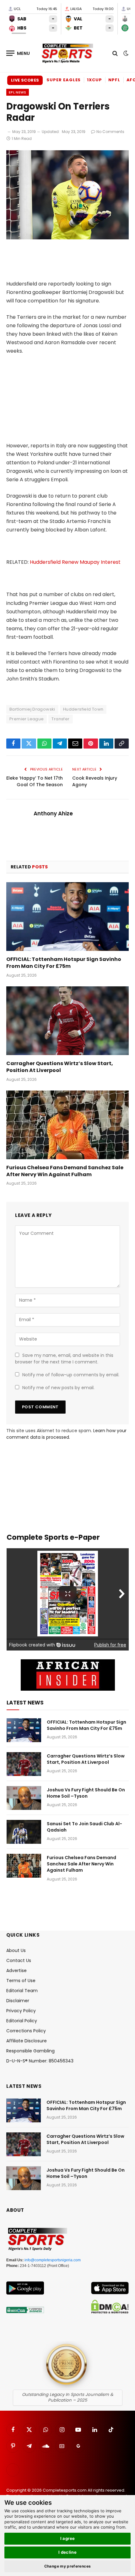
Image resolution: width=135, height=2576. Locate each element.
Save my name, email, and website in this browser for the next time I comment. (64, 1359)
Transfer (60, 719)
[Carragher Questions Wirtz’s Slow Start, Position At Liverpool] (67, 1021)
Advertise (16, 1971)
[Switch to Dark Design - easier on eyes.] (125, 53)
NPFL (114, 80)
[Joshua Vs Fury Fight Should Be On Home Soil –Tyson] (24, 1798)
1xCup (94, 80)
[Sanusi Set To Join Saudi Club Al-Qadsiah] (24, 1832)
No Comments (110, 132)
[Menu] (18, 53)
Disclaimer (18, 2001)
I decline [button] (68, 2552)
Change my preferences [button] (68, 2566)
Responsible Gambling (30, 2051)
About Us (16, 1950)
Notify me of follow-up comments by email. (71, 1375)
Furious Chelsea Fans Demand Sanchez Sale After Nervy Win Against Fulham (65, 1171)
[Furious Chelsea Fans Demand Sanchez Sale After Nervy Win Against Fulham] (67, 1125)
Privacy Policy (21, 2011)
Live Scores (25, 80)
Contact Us (19, 1960)
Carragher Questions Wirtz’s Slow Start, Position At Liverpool (60, 1067)
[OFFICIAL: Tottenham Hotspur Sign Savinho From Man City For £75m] (67, 917)
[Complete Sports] (67, 53)
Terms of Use (21, 1981)
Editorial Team (22, 1991)
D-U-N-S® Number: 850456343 (40, 2061)
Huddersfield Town (83, 709)
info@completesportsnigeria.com (53, 2260)
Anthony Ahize (53, 813)
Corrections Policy (26, 2031)
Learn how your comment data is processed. (66, 1434)
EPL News (18, 92)
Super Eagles (64, 80)
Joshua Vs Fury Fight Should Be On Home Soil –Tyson (86, 1793)
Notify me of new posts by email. (58, 1388)
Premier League (27, 719)
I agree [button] (68, 2538)
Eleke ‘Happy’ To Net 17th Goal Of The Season (35, 781)
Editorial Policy (22, 2021)
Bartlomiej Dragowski (32, 709)
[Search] (115, 53)
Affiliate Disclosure (27, 2041)
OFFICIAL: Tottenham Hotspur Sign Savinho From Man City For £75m (64, 963)
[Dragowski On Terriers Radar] (67, 238)
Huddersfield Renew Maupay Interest (75, 562)
